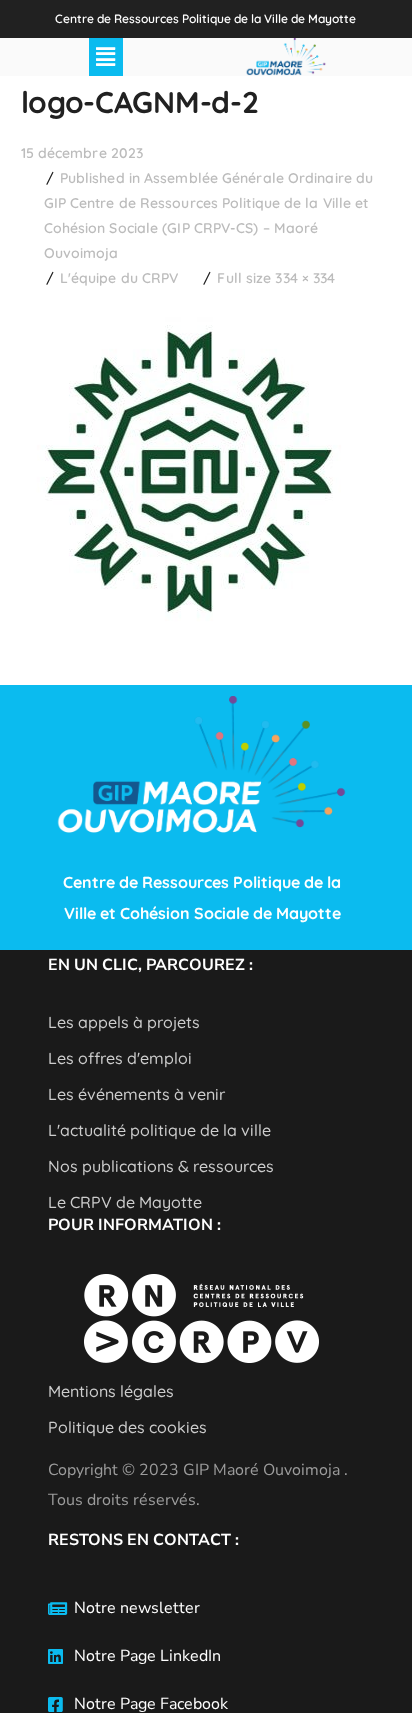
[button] (106, 57)
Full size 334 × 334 (276, 278)
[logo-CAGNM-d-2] (188, 316)
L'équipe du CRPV (119, 278)
